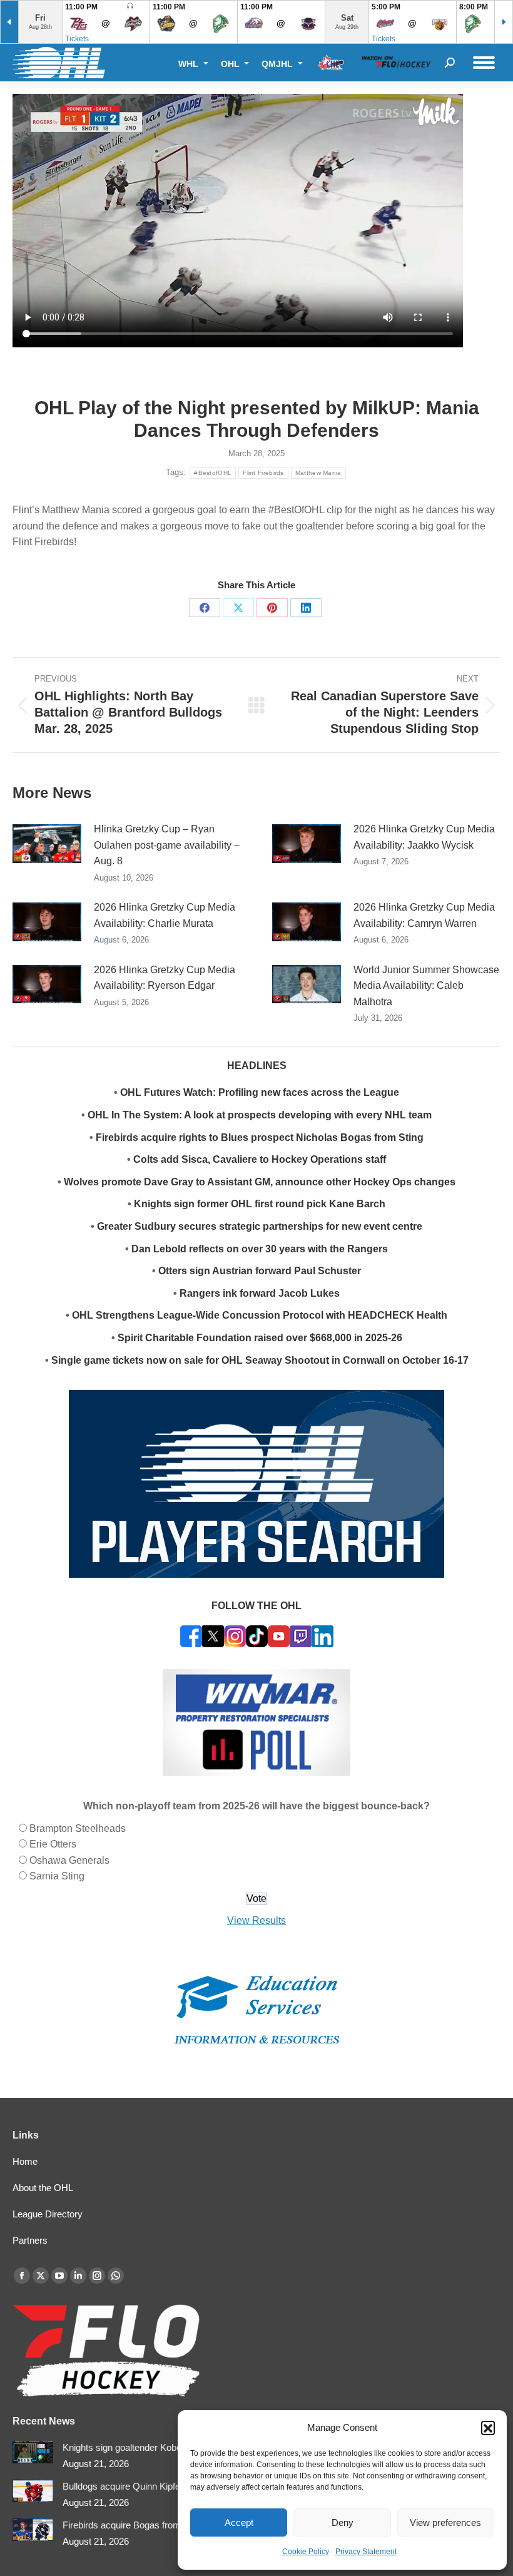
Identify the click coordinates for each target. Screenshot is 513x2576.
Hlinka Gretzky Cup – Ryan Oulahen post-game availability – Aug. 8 (167, 845)
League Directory (48, 2214)
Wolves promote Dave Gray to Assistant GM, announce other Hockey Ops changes (260, 1182)
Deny (343, 2522)
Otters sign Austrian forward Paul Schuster (260, 1271)
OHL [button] (231, 64)
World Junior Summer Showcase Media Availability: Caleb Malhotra (426, 986)
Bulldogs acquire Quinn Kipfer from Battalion (152, 2486)
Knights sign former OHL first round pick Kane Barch (260, 1204)
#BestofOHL (213, 473)
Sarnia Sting (57, 1876)
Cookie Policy (306, 2552)
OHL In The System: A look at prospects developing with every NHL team (260, 1115)
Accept (239, 2522)
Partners (30, 2240)
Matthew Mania (318, 473)
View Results (256, 1920)
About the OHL (43, 2188)
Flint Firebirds (263, 473)
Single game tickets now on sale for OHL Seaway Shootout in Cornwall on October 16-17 (260, 1360)
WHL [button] (190, 64)
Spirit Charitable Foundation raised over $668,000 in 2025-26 (260, 1338)
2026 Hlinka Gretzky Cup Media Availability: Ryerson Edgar (165, 978)
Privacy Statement (366, 2552)
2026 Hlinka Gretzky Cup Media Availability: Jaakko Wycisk (424, 837)
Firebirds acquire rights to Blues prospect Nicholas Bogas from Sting (260, 1137)
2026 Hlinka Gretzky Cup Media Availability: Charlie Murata (165, 915)
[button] (488, 2428)
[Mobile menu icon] (484, 63)
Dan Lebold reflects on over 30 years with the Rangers (260, 1249)
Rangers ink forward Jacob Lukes (260, 1293)
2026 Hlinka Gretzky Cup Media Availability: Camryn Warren (424, 915)
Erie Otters (53, 1844)
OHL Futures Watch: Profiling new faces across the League (260, 1092)
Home (25, 2161)
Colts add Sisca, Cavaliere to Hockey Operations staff (260, 1159)
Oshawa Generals (69, 1860)
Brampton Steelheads (78, 1828)
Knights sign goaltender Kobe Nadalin (139, 2447)
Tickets (77, 39)
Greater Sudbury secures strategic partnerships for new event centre (260, 1226)
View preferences (445, 2522)
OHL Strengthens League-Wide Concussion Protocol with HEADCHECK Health (260, 1315)
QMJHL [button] (278, 64)
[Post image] (47, 844)
